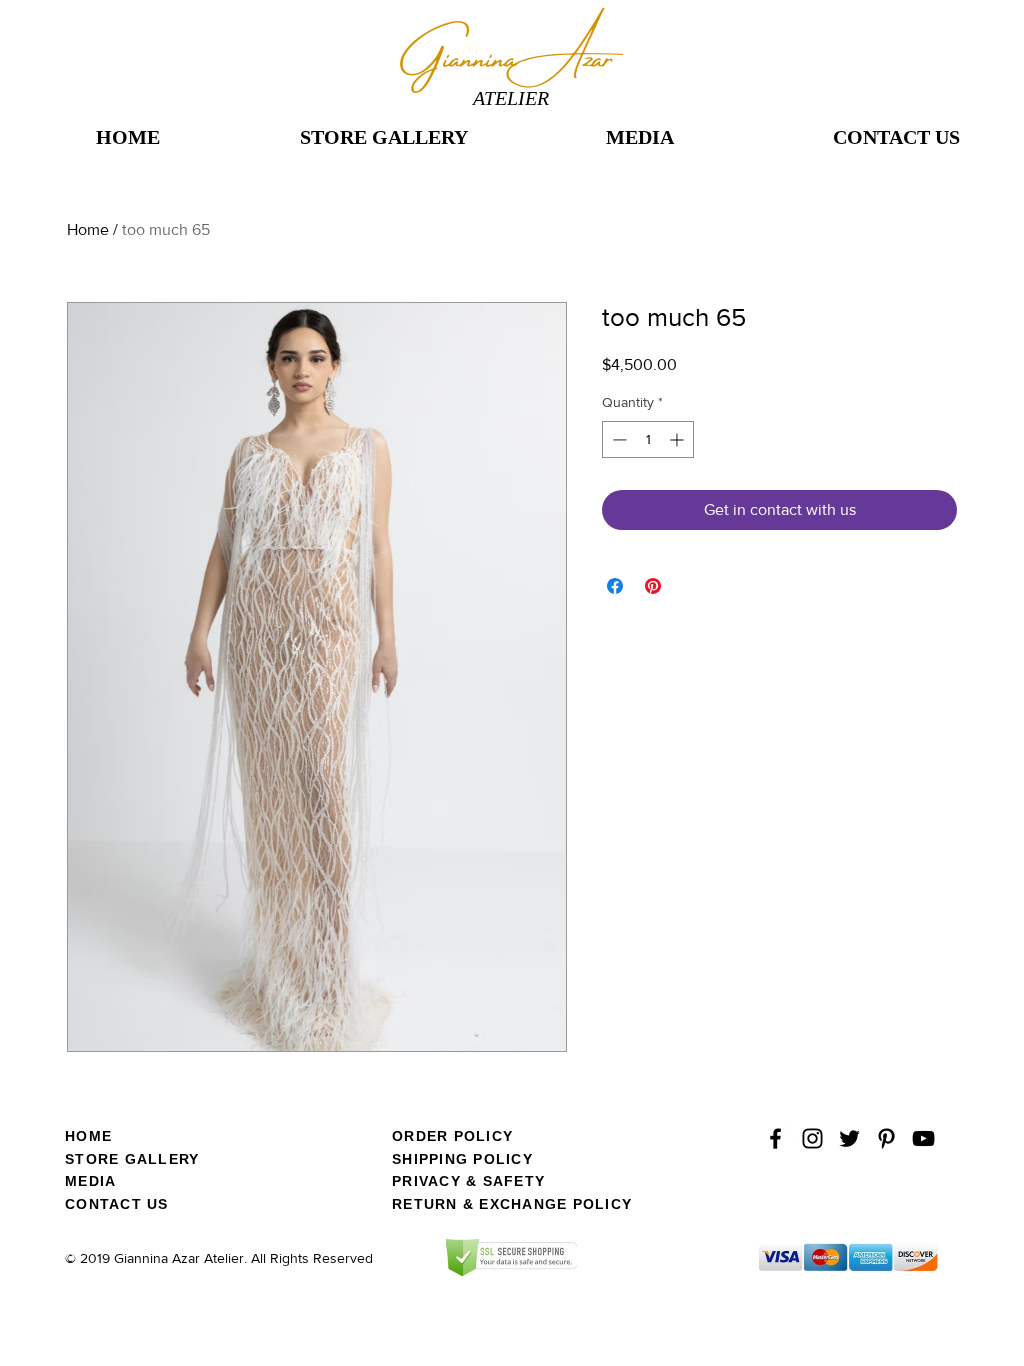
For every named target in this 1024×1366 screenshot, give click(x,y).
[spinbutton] (648, 439)
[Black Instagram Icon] (812, 1138)
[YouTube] (923, 1138)
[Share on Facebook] (615, 586)
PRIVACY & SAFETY (468, 1181)
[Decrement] (617, 439)
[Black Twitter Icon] (849, 1138)
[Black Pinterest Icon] (886, 1138)
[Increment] (678, 439)
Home (88, 229)
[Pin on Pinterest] (653, 586)
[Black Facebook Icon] (775, 1138)
